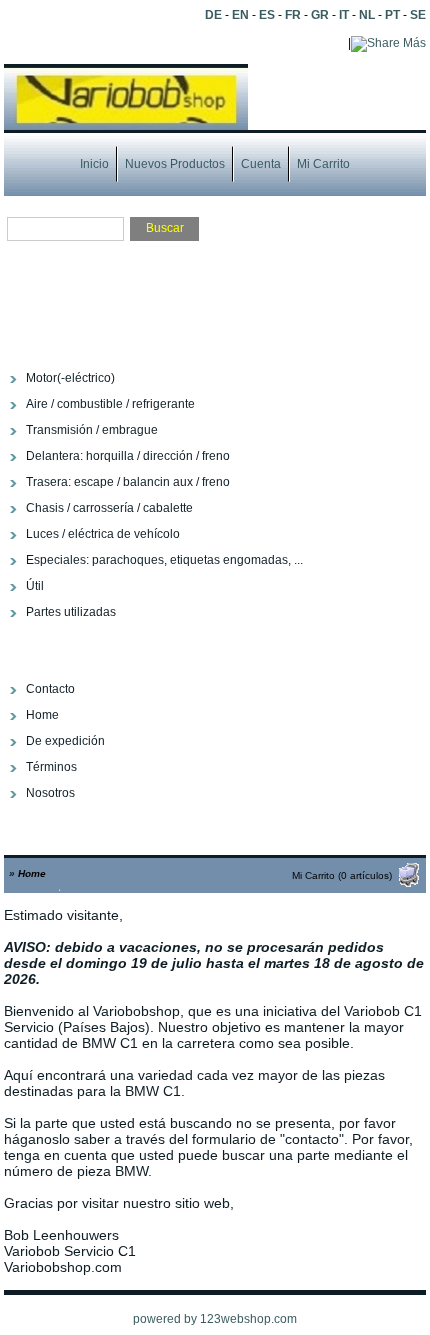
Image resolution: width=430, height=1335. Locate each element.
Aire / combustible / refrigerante (110, 404)
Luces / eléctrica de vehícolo (103, 534)
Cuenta (261, 164)
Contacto (50, 689)
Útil (35, 586)
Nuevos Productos (175, 164)
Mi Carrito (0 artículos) (342, 875)
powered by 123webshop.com (215, 1319)
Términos (51, 767)
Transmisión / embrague (92, 430)
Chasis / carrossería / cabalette (109, 508)
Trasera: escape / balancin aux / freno (128, 482)
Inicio (94, 164)
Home (42, 715)
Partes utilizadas (71, 612)
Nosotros (50, 793)
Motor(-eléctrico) (70, 378)
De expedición (65, 741)
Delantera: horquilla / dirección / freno (128, 456)
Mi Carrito (323, 164)
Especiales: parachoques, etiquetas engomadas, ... (164, 560)
